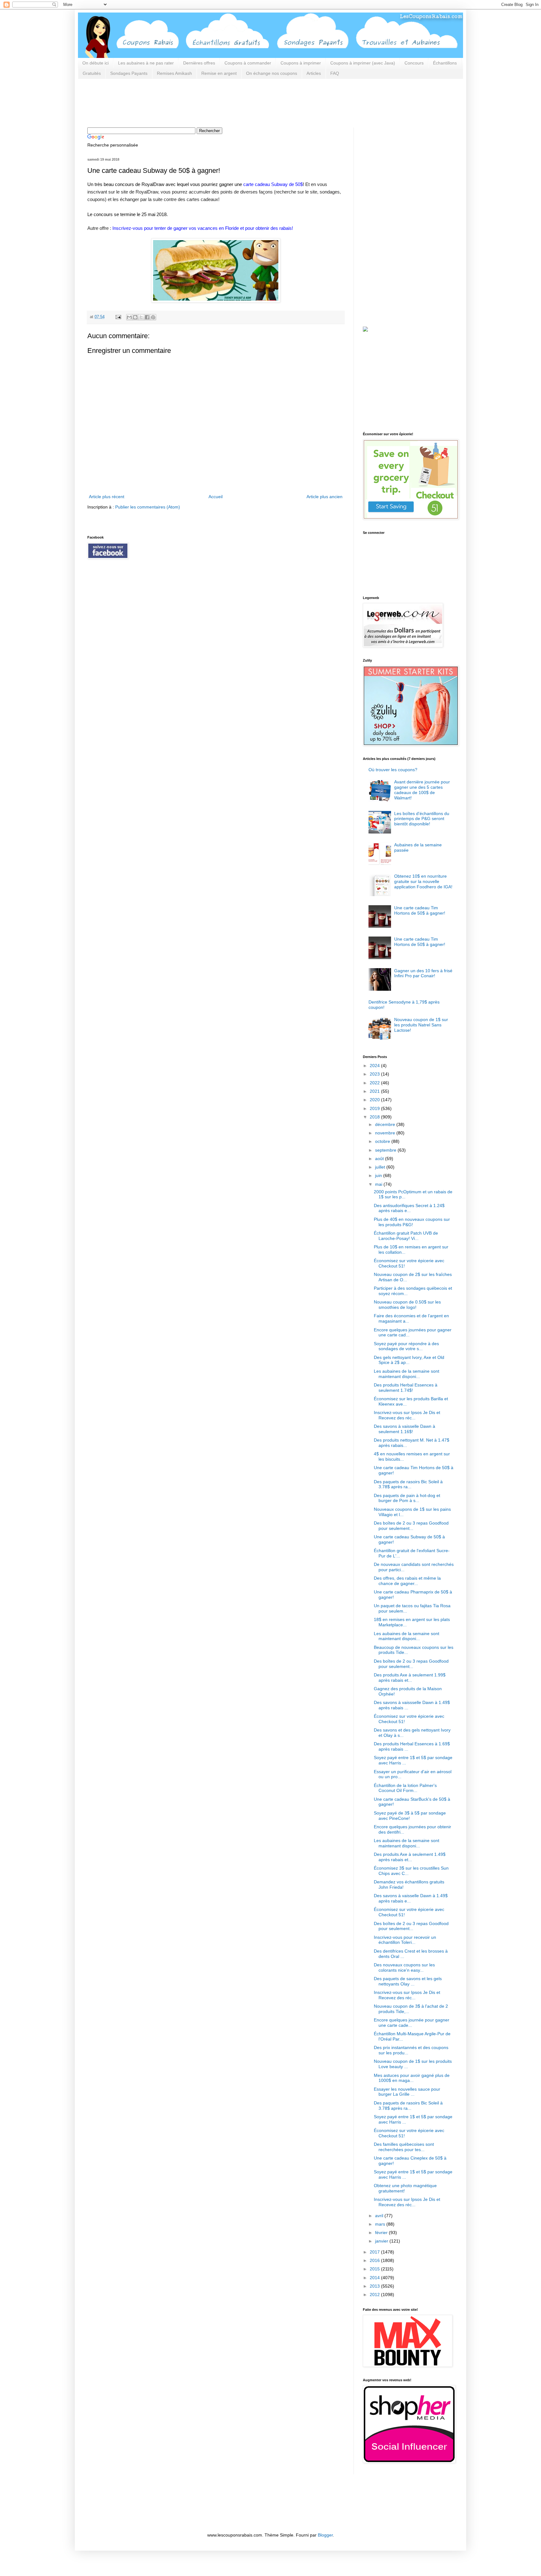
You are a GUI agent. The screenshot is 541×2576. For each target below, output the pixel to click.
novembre (386, 1133)
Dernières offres (199, 63)
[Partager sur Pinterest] (153, 317)
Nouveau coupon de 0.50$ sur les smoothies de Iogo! (407, 1305)
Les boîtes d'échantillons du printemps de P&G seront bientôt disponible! (422, 819)
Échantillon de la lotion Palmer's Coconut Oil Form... (405, 1788)
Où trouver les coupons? (393, 770)
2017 (375, 2252)
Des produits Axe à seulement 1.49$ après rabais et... (410, 1857)
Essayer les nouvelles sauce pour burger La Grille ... (407, 2092)
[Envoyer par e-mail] (129, 317)
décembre (386, 1124)
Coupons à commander (248, 63)
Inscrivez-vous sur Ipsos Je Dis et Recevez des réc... (407, 1415)
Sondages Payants (129, 73)
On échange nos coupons (272, 73)
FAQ (335, 73)
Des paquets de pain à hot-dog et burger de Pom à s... (407, 1498)
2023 (375, 1074)
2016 (375, 2260)
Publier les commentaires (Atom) (148, 507)
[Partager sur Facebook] (147, 317)
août (380, 1159)
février (382, 2233)
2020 (375, 1100)
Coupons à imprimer (301, 63)
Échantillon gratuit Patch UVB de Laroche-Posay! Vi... (406, 1236)
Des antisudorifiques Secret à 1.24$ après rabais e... (409, 1208)
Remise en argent (219, 73)
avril (380, 2216)
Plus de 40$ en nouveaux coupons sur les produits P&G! (412, 1222)
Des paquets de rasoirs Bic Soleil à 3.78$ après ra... (408, 1484)
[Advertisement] (201, 102)
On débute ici (95, 63)
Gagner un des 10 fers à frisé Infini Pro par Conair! (423, 973)
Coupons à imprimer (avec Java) (363, 63)
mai (379, 1184)
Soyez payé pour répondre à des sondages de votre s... (406, 1346)
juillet (381, 1167)
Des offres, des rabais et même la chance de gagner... (407, 1581)
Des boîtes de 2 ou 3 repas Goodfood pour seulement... (411, 1526)
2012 (375, 2295)
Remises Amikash (174, 73)
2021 (375, 1091)
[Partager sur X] (141, 317)
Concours (414, 63)
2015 (375, 2269)
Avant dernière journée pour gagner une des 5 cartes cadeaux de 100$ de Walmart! (422, 790)
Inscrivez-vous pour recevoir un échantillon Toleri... (405, 1940)
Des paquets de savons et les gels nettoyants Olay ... (408, 1981)
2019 (375, 1108)
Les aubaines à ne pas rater (146, 63)
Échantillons (445, 63)
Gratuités (92, 73)
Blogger (325, 2535)
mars (381, 2224)
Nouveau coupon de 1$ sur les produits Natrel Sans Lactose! (421, 1025)
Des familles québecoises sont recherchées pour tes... (404, 2147)
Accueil (216, 497)
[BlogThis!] (135, 317)
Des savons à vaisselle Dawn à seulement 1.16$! (404, 1429)
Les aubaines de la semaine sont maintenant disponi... (407, 1374)
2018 (375, 1117)
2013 (375, 2286)
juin (379, 1175)
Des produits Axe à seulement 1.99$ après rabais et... (410, 1678)
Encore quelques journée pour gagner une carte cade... (412, 2023)
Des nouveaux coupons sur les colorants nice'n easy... (404, 1967)
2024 (375, 1066)
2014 (375, 2278)
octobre (383, 1141)
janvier (382, 2241)
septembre (386, 1150)
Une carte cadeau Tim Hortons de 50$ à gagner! (420, 910)
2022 (375, 1083)
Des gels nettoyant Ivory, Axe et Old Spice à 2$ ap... (409, 1360)
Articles (314, 73)
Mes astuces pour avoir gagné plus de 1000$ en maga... (412, 2078)
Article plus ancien (325, 497)
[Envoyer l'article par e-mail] (118, 317)
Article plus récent (107, 497)
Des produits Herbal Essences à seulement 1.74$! (406, 1388)
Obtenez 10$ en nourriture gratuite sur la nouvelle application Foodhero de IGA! (423, 881)
